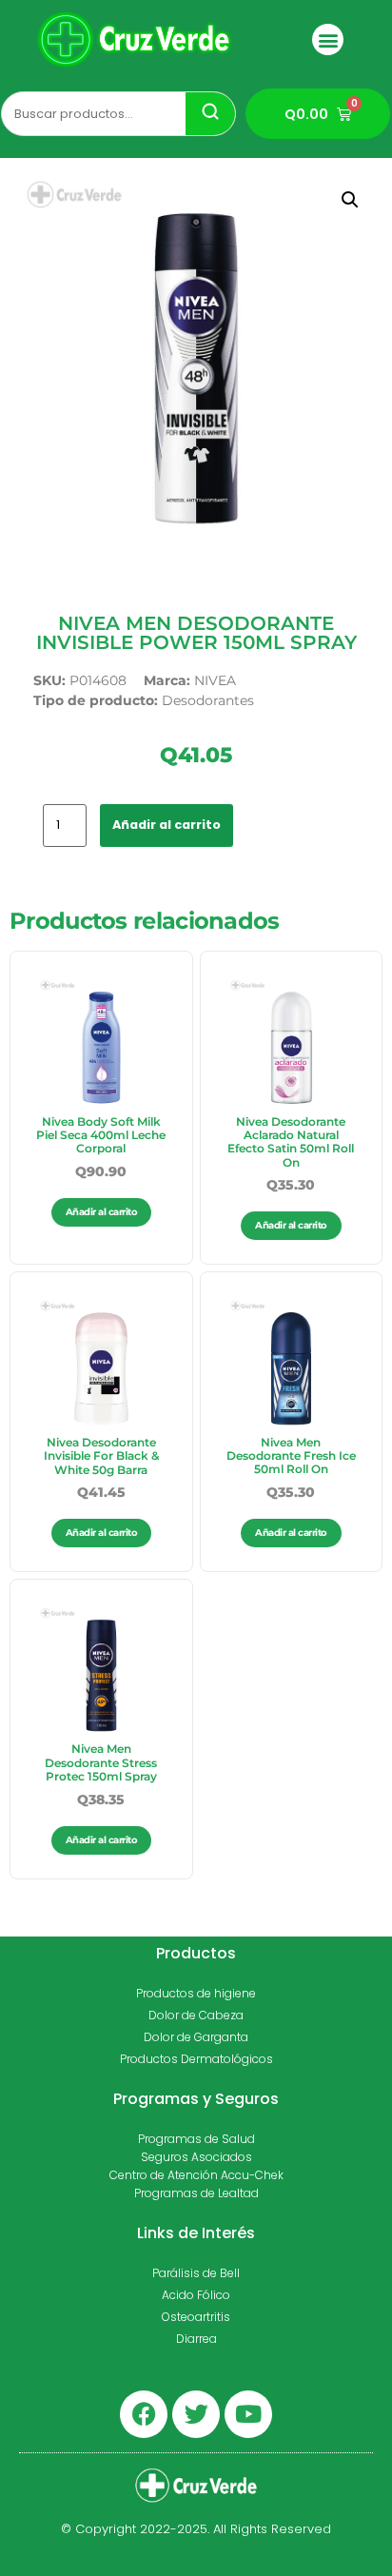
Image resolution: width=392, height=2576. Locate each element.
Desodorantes (208, 700)
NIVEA (215, 680)
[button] (328, 39)
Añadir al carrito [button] (102, 1212)
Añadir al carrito (167, 825)
